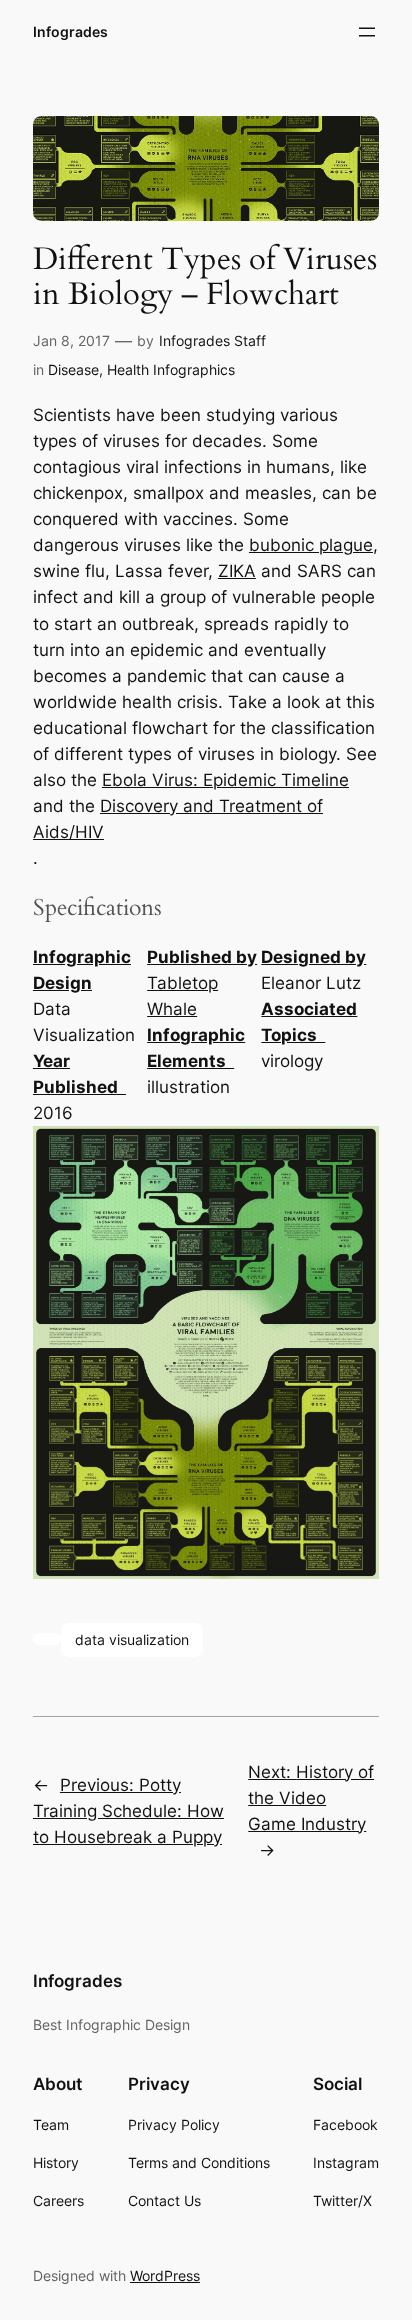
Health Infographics (171, 369)
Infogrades (70, 31)
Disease (73, 369)
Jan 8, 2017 (71, 340)
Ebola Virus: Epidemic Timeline (225, 780)
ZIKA (237, 571)
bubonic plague (311, 545)
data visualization (132, 1639)
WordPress (165, 2275)
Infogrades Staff (212, 340)
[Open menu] (367, 32)
